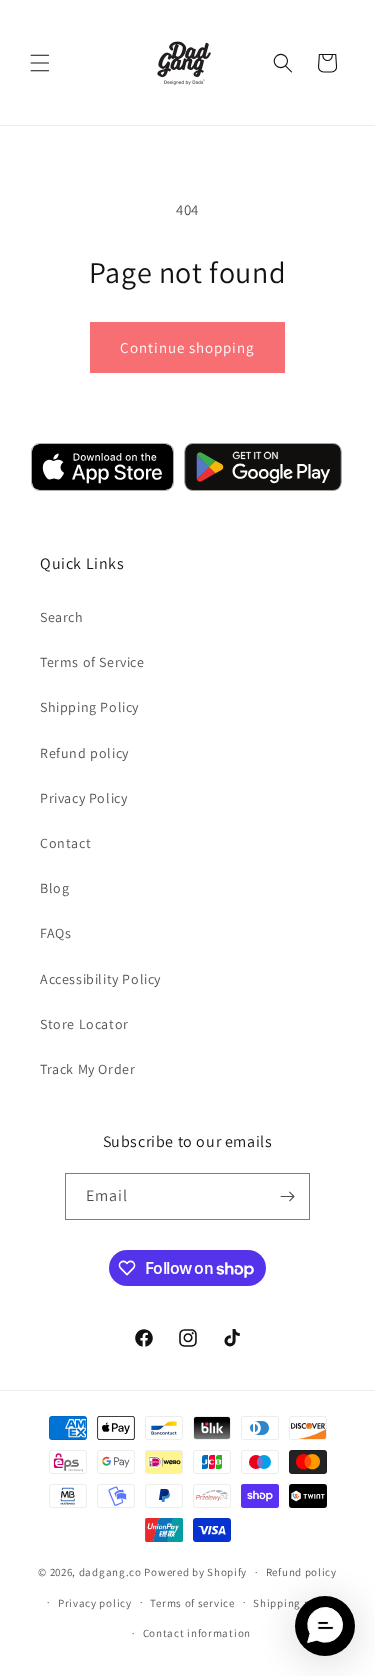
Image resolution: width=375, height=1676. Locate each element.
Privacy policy (95, 1603)
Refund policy (84, 753)
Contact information (197, 1633)
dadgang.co (110, 1572)
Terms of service (192, 1603)
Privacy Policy (83, 798)
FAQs (55, 933)
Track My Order (87, 1069)
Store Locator (84, 1024)
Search (62, 617)
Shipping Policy (89, 707)
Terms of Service (92, 662)
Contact (65, 843)
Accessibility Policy (100, 979)
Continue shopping (187, 347)
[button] (40, 63)
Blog (54, 888)
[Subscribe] (287, 1196)
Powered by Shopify (195, 1572)
